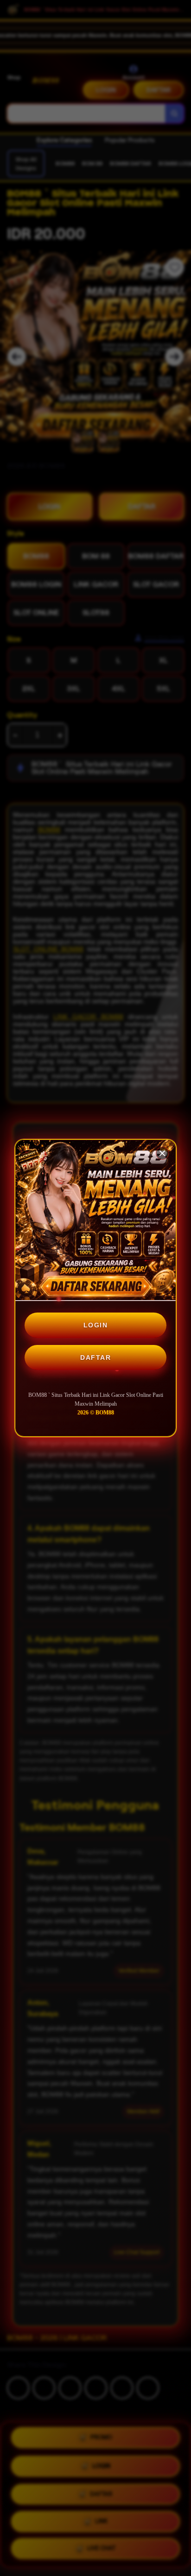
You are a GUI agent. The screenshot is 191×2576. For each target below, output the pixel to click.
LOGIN (96, 1325)
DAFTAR (95, 1357)
